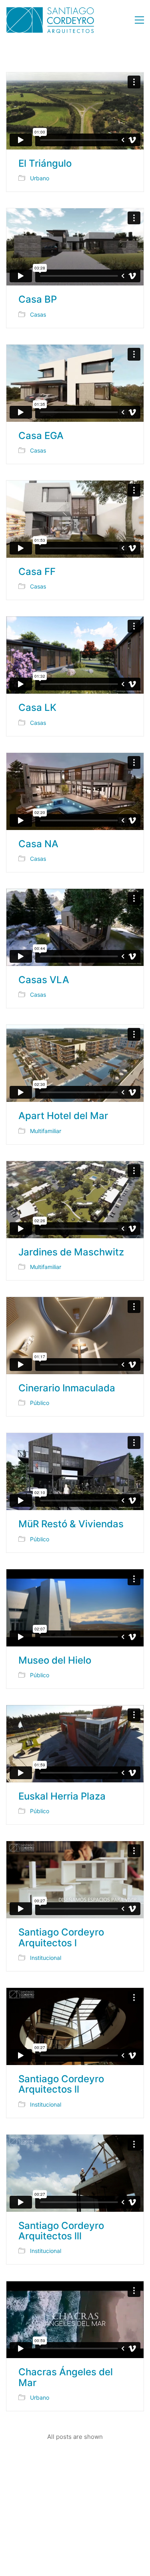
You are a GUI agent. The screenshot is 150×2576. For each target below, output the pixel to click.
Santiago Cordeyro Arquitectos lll (61, 2231)
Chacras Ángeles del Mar (66, 2377)
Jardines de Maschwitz (71, 1252)
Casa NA (38, 844)
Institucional (46, 1958)
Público (40, 1403)
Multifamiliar (46, 1131)
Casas (38, 314)
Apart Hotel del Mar (63, 1116)
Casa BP (38, 299)
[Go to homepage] (50, 20)
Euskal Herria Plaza (62, 1796)
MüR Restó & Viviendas (71, 1524)
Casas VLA (44, 980)
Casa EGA (41, 436)
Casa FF (37, 572)
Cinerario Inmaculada (67, 1388)
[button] (139, 20)
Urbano (40, 178)
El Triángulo (45, 164)
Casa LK (37, 708)
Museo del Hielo (55, 1660)
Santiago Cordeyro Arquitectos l (61, 1938)
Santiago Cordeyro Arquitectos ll (61, 2084)
